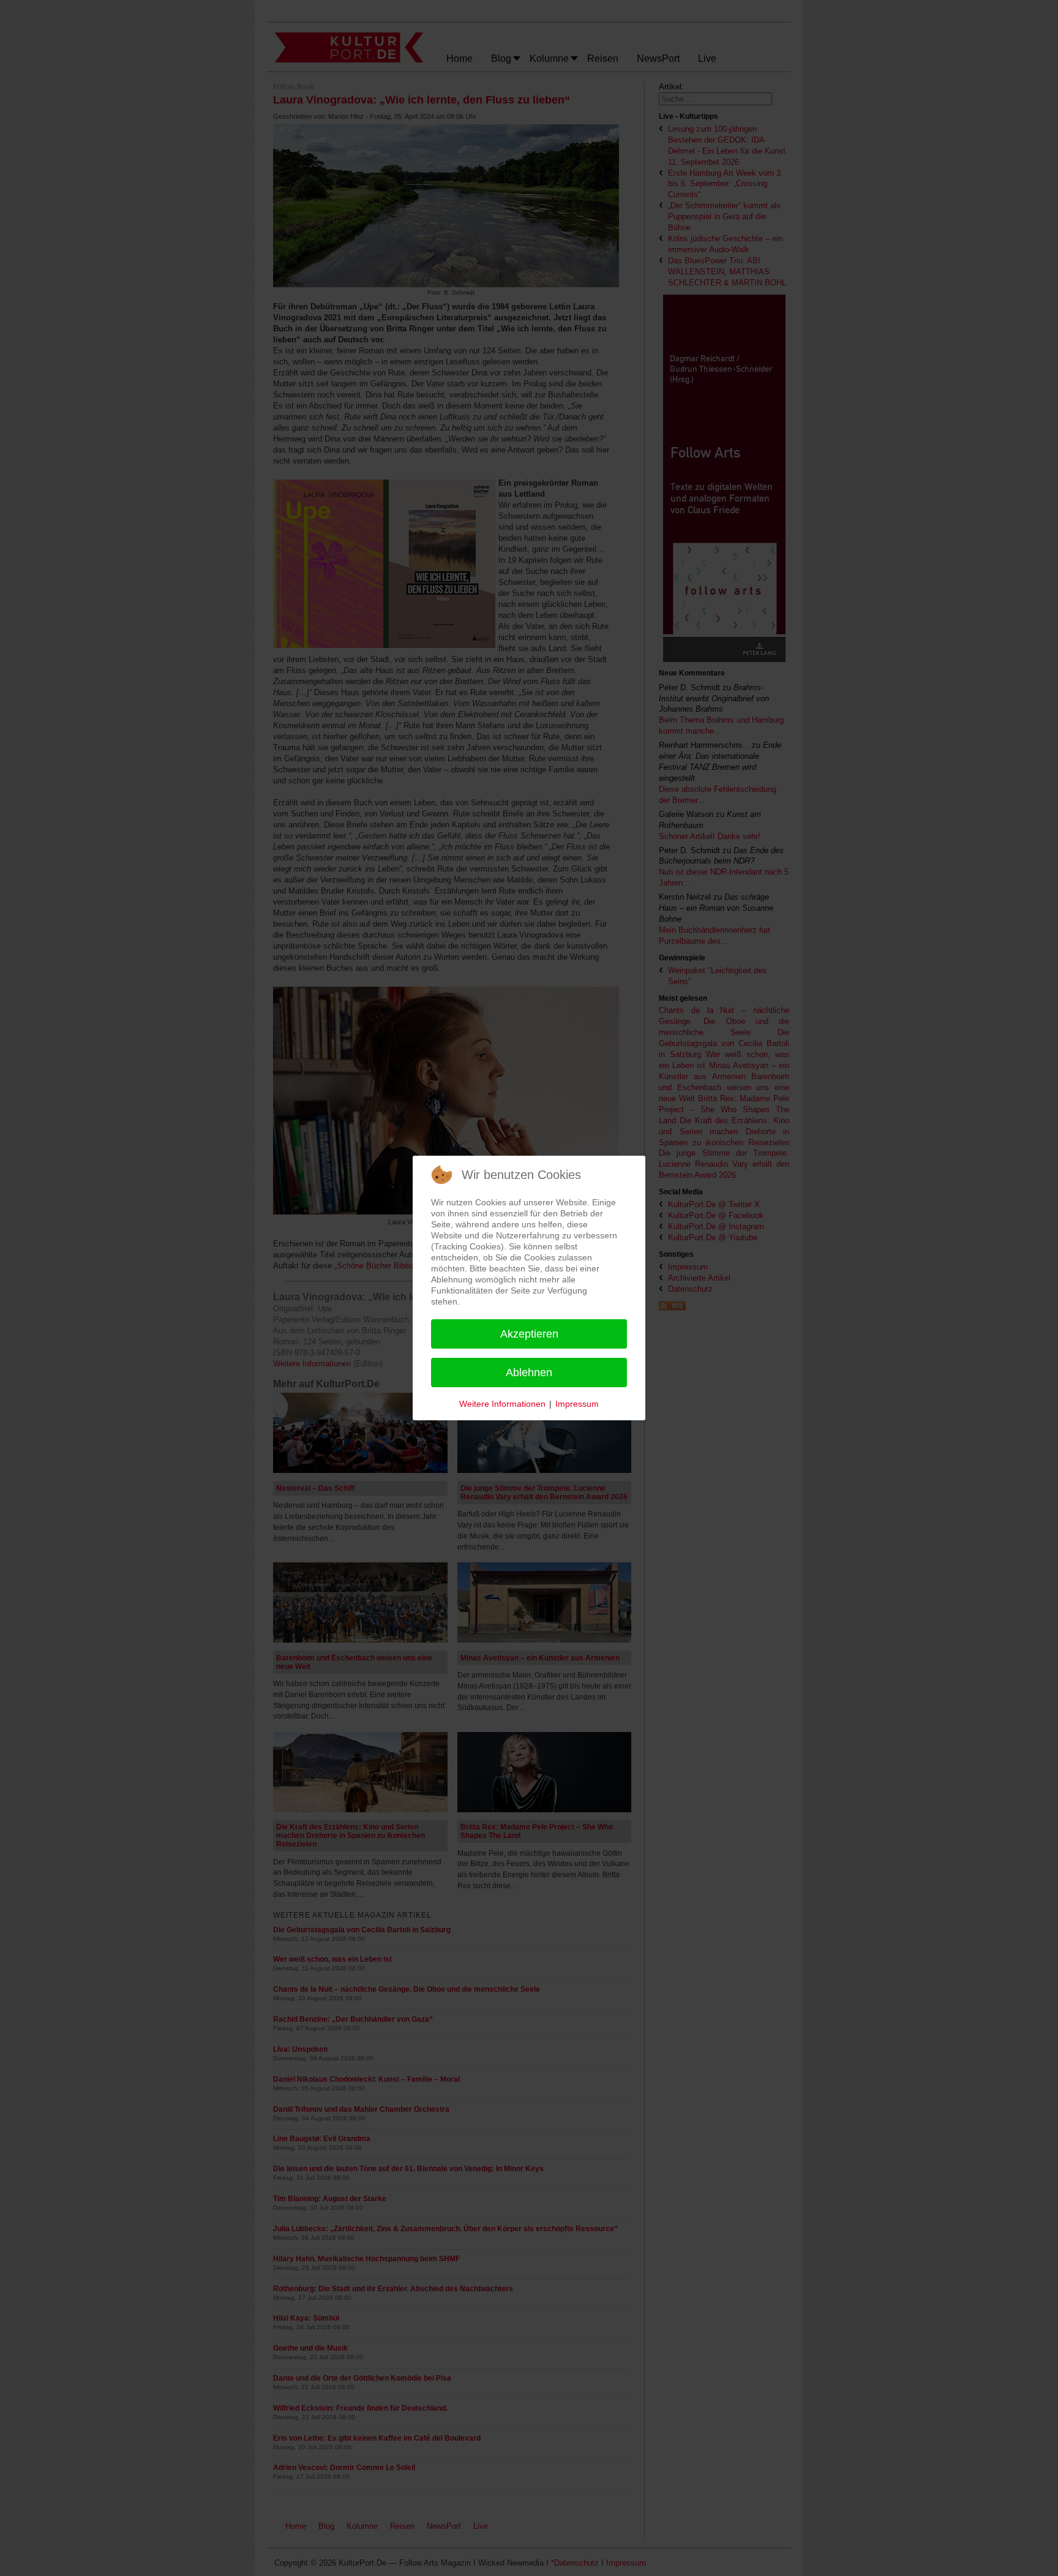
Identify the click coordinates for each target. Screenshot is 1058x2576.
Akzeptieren (529, 1334)
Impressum (577, 1404)
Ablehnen (529, 1373)
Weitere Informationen (502, 1404)
